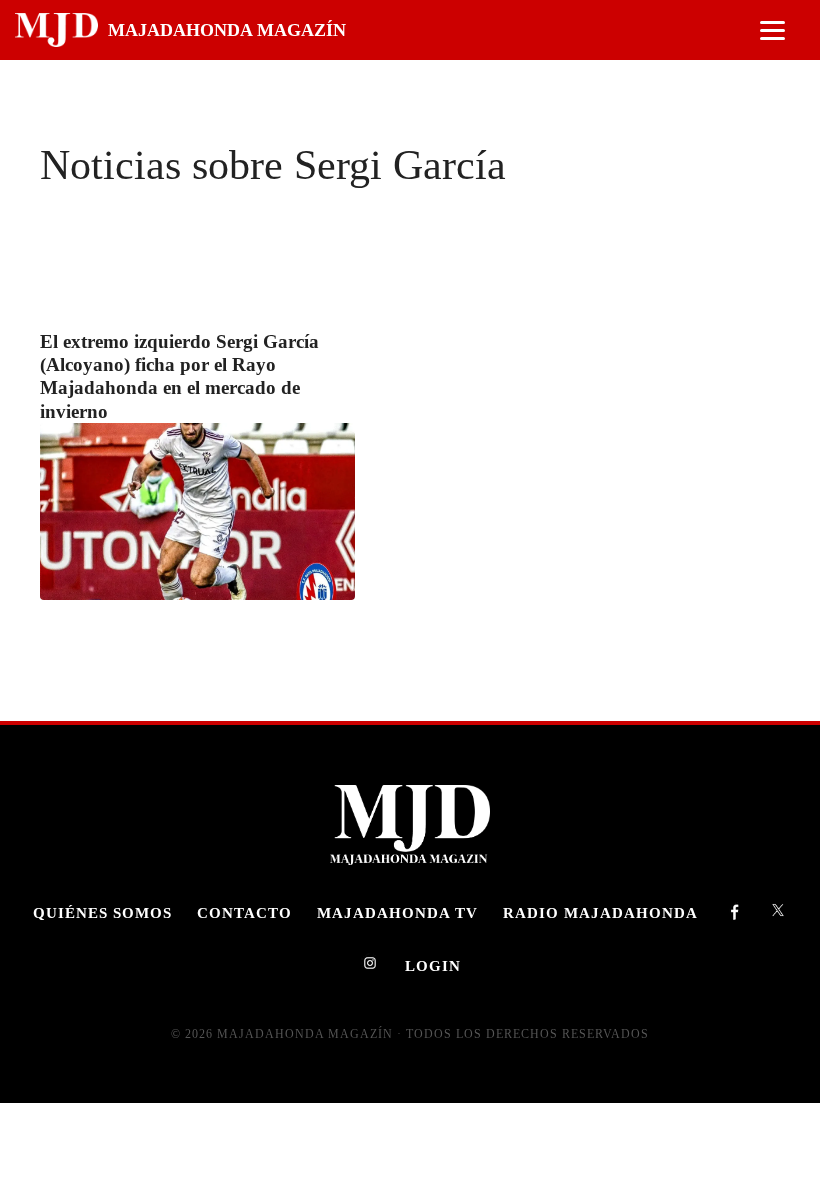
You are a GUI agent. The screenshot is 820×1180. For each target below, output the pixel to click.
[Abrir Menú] (772, 30)
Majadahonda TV (397, 912)
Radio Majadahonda (600, 912)
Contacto (244, 912)
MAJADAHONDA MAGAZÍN (227, 30)
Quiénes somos (102, 912)
